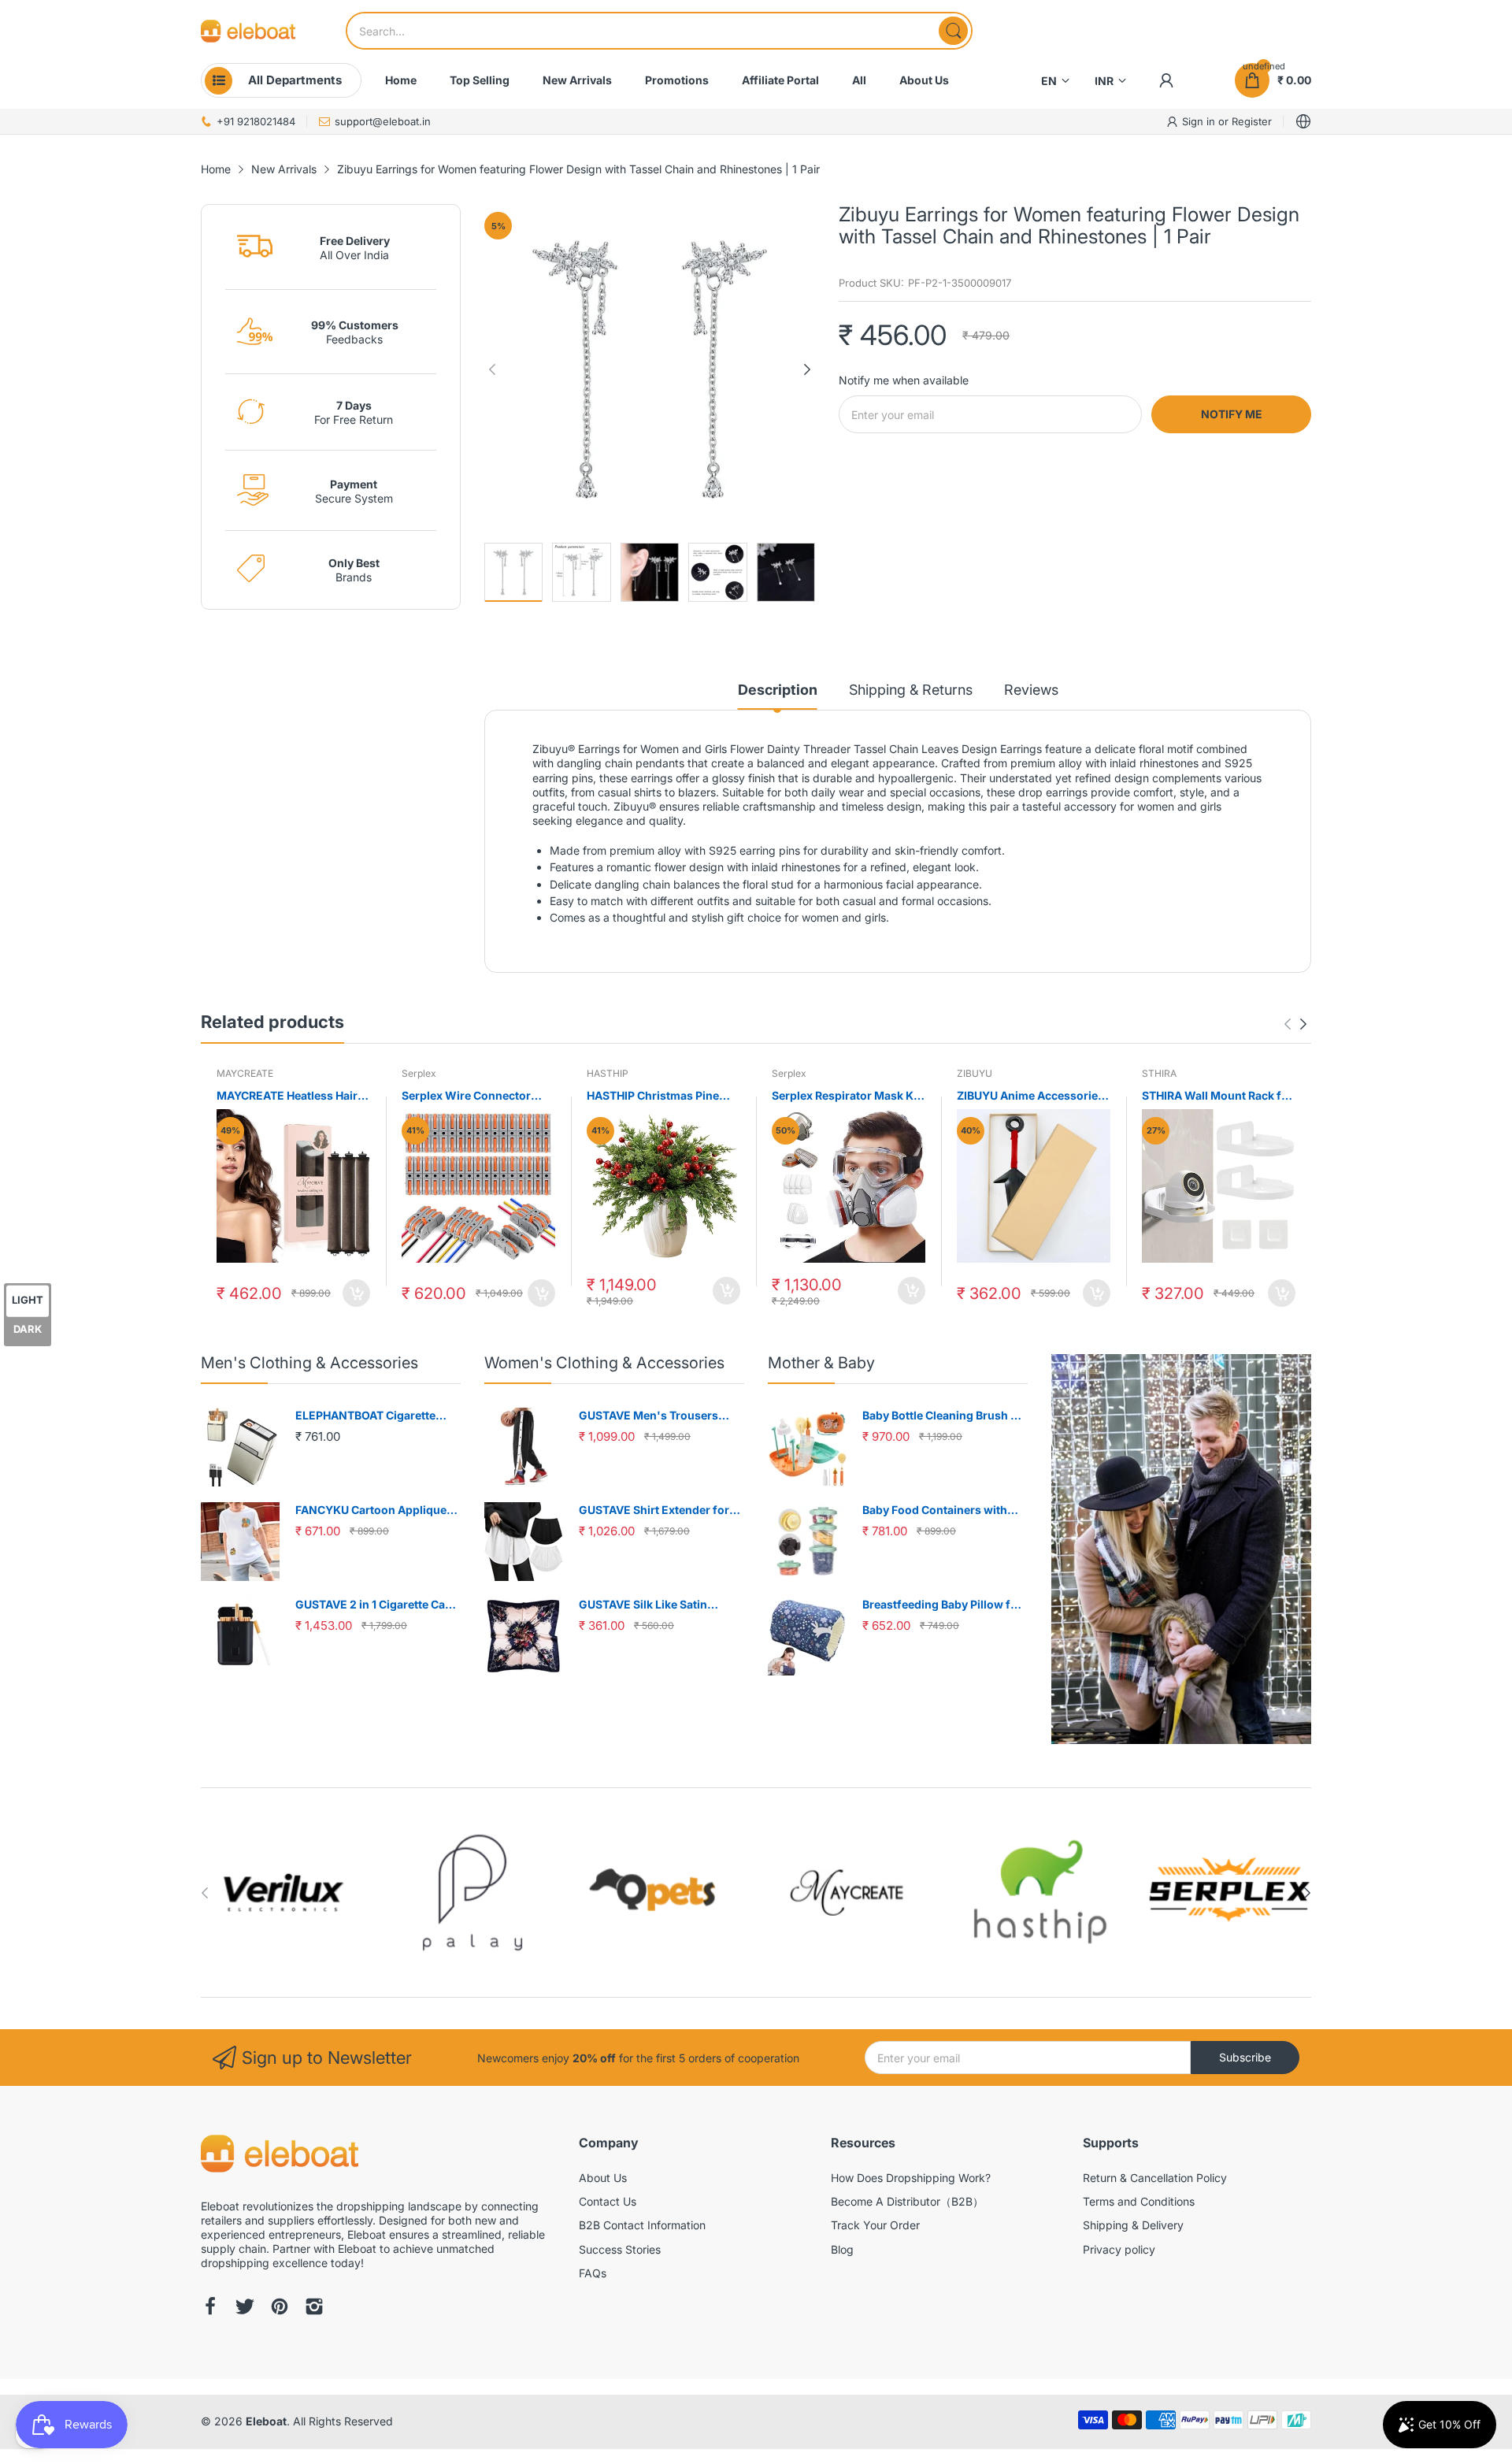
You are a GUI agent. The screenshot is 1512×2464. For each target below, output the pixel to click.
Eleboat (266, 2421)
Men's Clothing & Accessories (309, 1363)
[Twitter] (245, 2308)
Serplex (419, 1073)
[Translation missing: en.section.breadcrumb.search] (953, 31)
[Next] (492, 369)
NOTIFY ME (1232, 414)
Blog (842, 2249)
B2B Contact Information (642, 2225)
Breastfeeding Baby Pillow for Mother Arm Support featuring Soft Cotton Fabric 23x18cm (944, 1605)
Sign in (1200, 121)
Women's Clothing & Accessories (604, 1363)
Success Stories (620, 2249)
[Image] (1181, 1549)
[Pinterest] (280, 2308)
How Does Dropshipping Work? (911, 2178)
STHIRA (1159, 1073)
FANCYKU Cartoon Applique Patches (371, 1510)
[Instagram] (314, 2308)
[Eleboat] (248, 31)
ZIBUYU (975, 1073)
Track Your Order (875, 2225)
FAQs (593, 2273)
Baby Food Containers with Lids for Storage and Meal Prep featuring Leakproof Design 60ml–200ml (945, 1510)
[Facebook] (210, 2308)
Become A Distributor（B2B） (907, 2201)
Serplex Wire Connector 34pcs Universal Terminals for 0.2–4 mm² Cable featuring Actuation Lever (473, 1096)
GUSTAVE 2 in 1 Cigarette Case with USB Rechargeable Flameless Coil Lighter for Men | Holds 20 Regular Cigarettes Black (377, 1605)
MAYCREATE (245, 1073)
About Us (603, 2178)
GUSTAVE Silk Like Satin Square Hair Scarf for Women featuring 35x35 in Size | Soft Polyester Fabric (658, 1605)
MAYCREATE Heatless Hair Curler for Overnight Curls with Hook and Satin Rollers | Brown (293, 1096)
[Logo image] (283, 1893)
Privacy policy (1119, 2249)
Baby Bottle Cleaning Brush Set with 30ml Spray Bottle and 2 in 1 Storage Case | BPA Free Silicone (945, 1416)
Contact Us (608, 2201)
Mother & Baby (821, 1363)
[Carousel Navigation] (1295, 1024)
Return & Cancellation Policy (1155, 2178)
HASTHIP (608, 1073)
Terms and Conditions (1139, 2201)
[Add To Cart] (356, 1293)
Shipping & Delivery (1133, 2225)
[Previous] (807, 369)
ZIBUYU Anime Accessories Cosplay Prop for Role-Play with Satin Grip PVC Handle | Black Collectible (1032, 1096)
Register (1252, 121)
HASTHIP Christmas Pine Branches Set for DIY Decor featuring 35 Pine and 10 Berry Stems (660, 1096)
